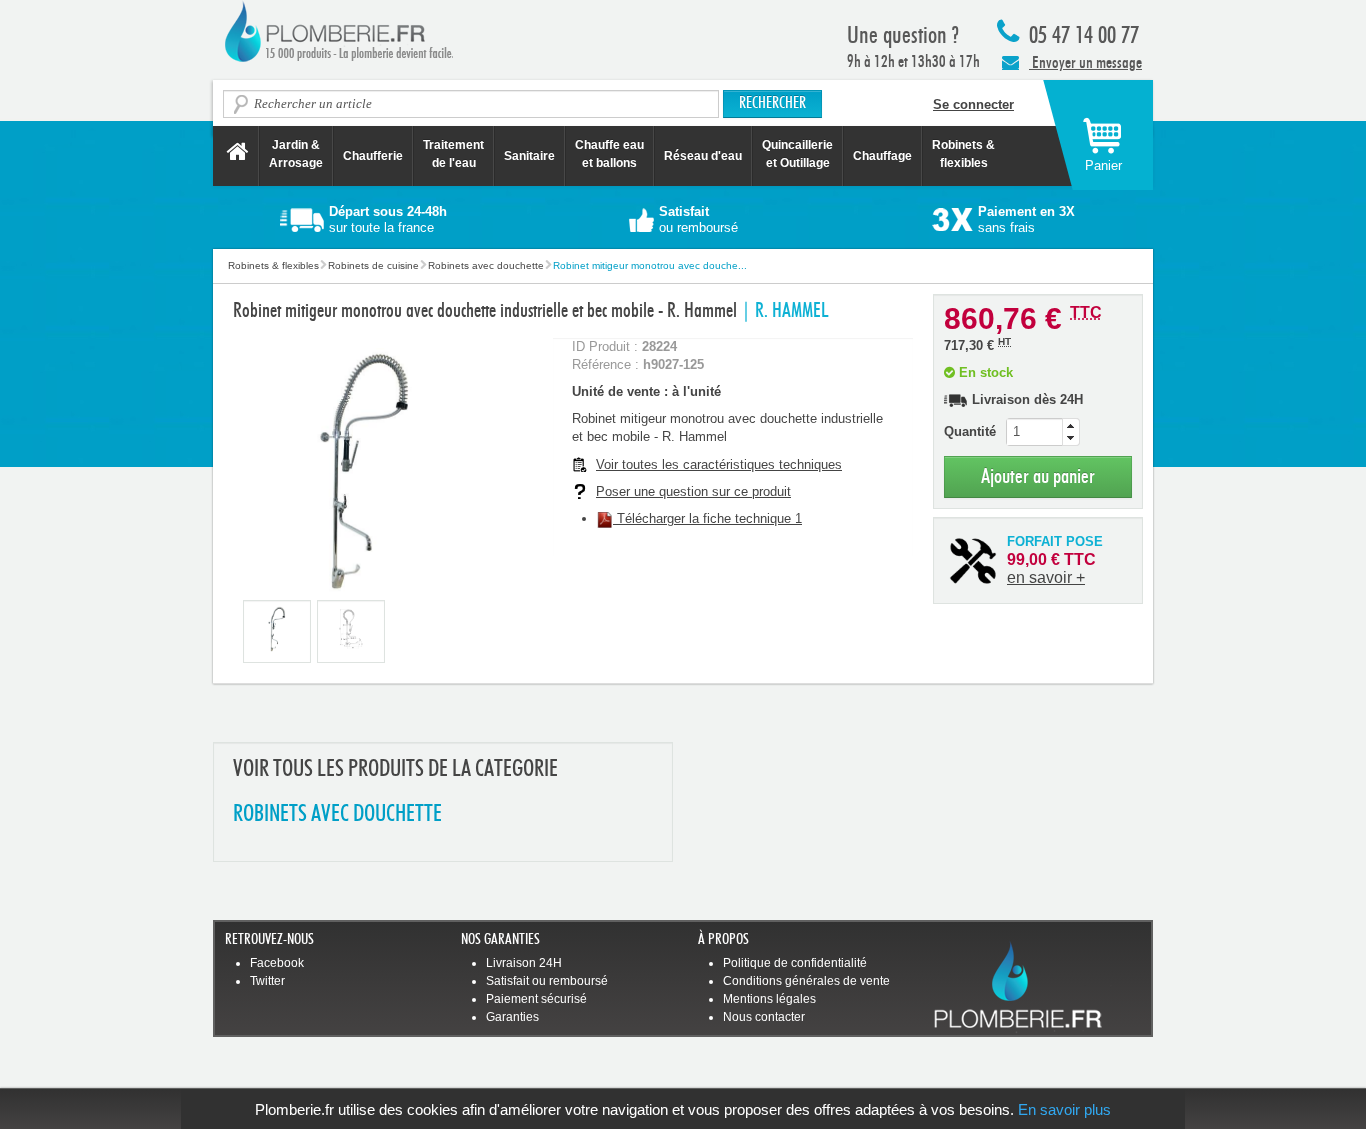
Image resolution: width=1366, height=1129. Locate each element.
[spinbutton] (1043, 432)
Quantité (970, 431)
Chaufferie (373, 156)
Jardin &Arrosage (296, 154)
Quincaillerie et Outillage (797, 154)
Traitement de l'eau (453, 154)
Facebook (277, 963)
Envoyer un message (1085, 62)
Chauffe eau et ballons (609, 154)
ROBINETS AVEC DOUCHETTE (337, 814)
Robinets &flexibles (963, 154)
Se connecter (973, 104)
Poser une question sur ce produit (693, 491)
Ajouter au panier (1038, 476)
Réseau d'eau (703, 156)
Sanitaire (529, 156)
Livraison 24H (524, 963)
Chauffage (882, 156)
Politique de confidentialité (795, 963)
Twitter (267, 981)
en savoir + (1046, 577)
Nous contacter (764, 1017)
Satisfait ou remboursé (547, 981)
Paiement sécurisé (536, 999)
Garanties (512, 1017)
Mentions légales (769, 999)
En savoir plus (1064, 1109)
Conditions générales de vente (806, 981)
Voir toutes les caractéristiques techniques (719, 464)
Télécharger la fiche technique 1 (707, 518)
